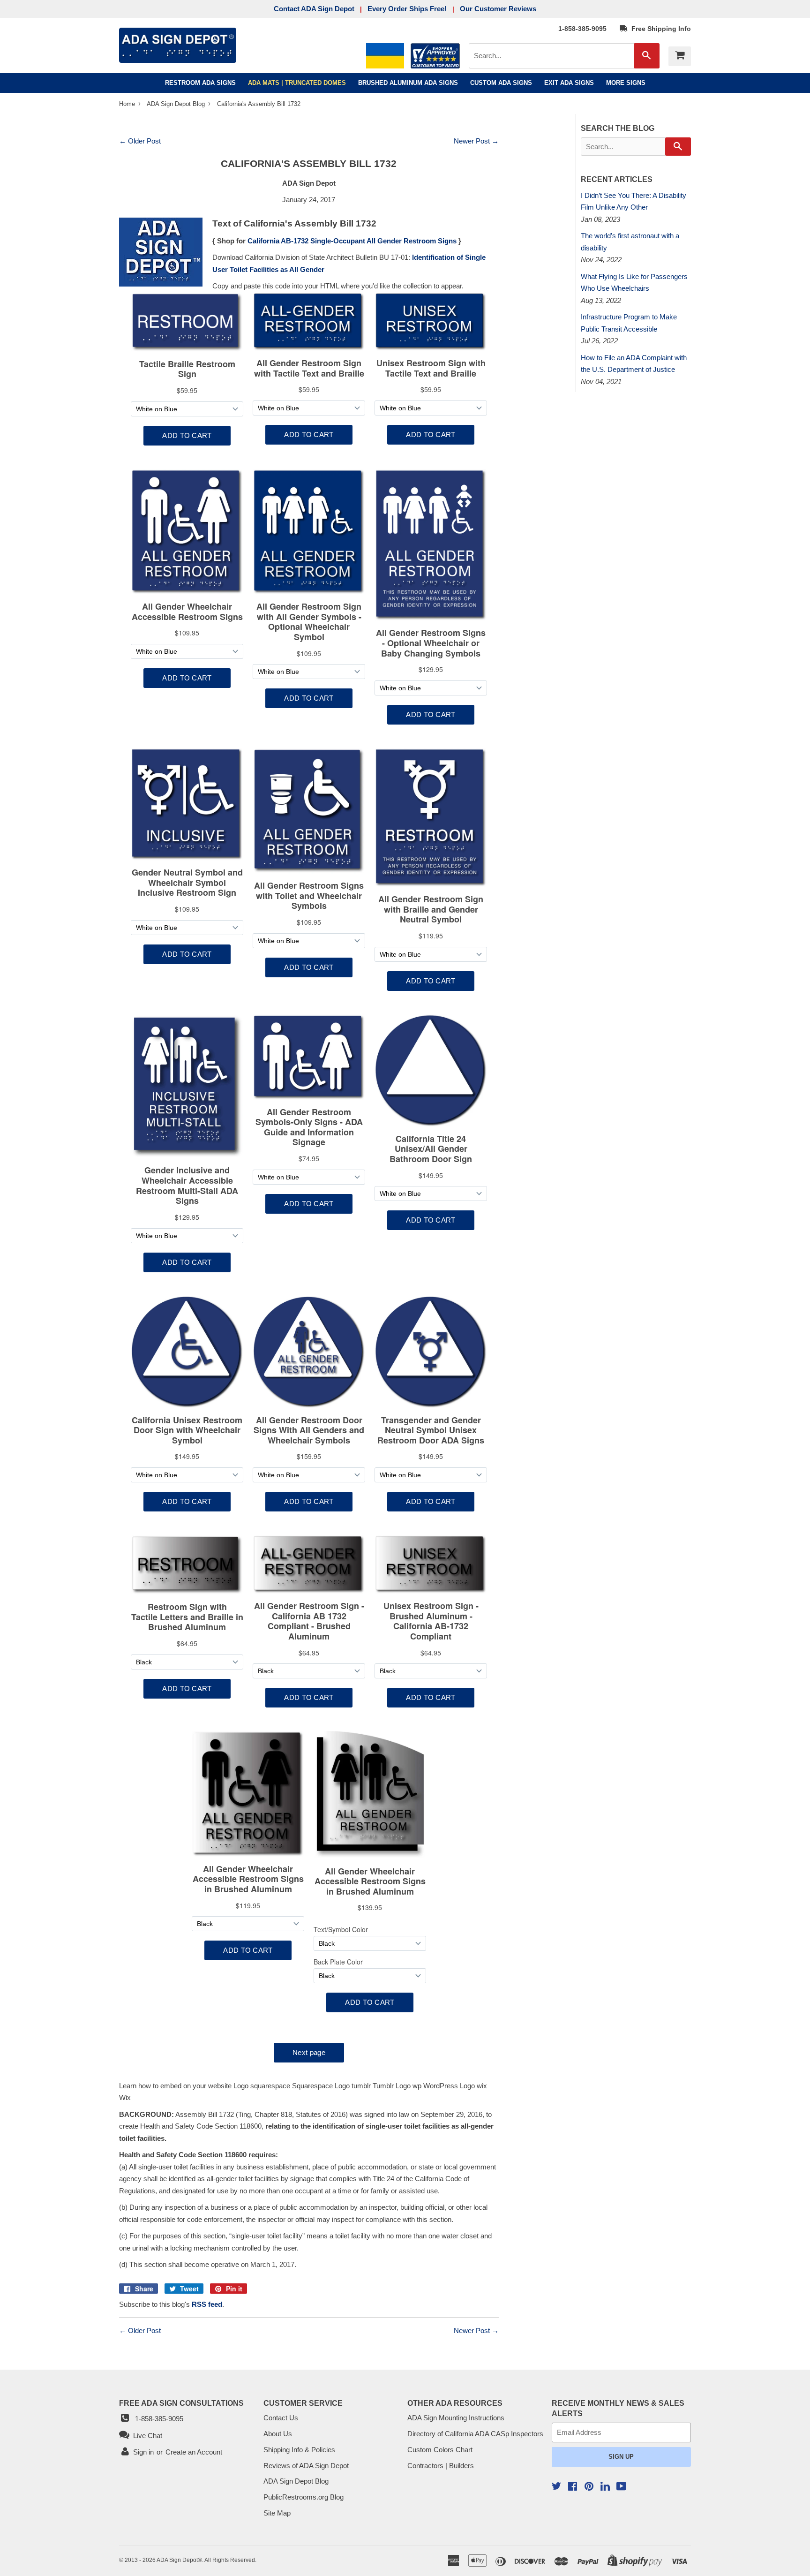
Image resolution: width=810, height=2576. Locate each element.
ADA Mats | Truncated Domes (297, 83)
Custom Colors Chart (440, 2450)
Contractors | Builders (441, 2466)
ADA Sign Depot (177, 2560)
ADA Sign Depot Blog (176, 104)
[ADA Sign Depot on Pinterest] (589, 2487)
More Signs (626, 83)
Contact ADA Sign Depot (314, 9)
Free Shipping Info (659, 29)
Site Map (277, 2513)
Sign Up (621, 2457)
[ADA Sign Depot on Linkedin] (605, 2488)
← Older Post (140, 141)
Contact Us (281, 2418)
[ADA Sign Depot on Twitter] (556, 2487)
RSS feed (207, 2304)
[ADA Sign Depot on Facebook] (573, 2487)
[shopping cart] (680, 56)
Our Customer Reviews (498, 9)
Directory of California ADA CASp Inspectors (475, 2434)
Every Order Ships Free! (407, 9)
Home (128, 104)
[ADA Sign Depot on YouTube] (621, 2487)
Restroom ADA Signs (200, 83)
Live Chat (146, 2436)
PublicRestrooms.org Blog (304, 2497)
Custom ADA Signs (501, 83)
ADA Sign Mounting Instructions (456, 2418)
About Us (278, 2434)
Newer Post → (476, 141)
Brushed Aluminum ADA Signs (408, 83)
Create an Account (194, 2452)
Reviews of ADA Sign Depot (306, 2466)
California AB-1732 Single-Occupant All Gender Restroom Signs (352, 241)
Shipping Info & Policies (299, 2450)
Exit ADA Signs (569, 83)
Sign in (143, 2452)
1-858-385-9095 (582, 29)
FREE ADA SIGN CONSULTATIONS (181, 2403)
